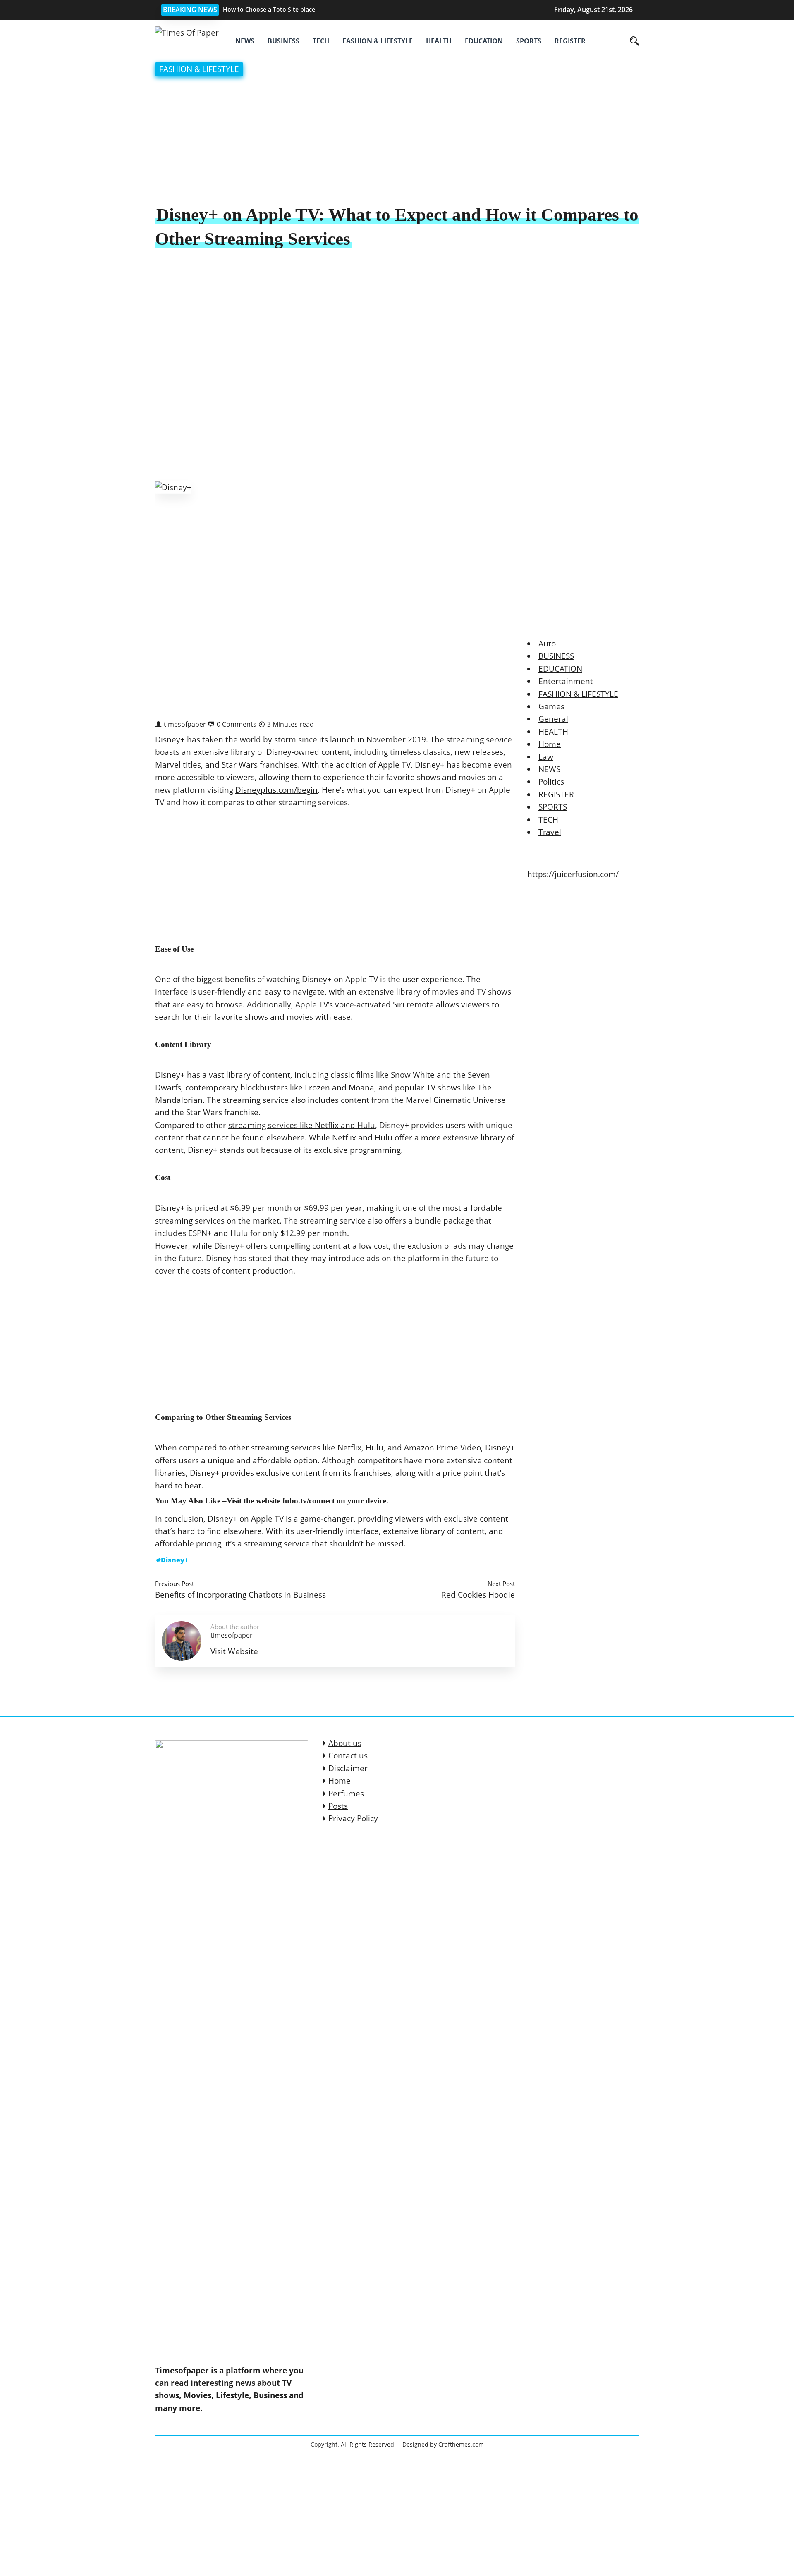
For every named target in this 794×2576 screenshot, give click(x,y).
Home (550, 744)
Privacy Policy (353, 1818)
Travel (550, 832)
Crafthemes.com (461, 2444)
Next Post (501, 1584)
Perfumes (346, 1794)
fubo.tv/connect (309, 1501)
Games (551, 706)
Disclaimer (348, 1768)
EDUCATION (484, 41)
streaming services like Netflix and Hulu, (303, 1125)
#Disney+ (172, 1560)
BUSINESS (283, 41)
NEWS (245, 41)
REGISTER (570, 41)
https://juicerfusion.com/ (573, 874)
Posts (338, 1806)
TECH (321, 41)
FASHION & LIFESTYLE (378, 41)
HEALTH (439, 41)
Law (546, 757)
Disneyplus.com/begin (276, 790)
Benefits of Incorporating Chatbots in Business (240, 1594)
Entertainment (566, 681)
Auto (547, 644)
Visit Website (234, 1651)
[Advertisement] (397, 142)
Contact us (348, 1755)
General (553, 719)
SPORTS (529, 41)
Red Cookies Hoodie (478, 1594)
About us (345, 1743)
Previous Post (175, 1584)
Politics (551, 782)
